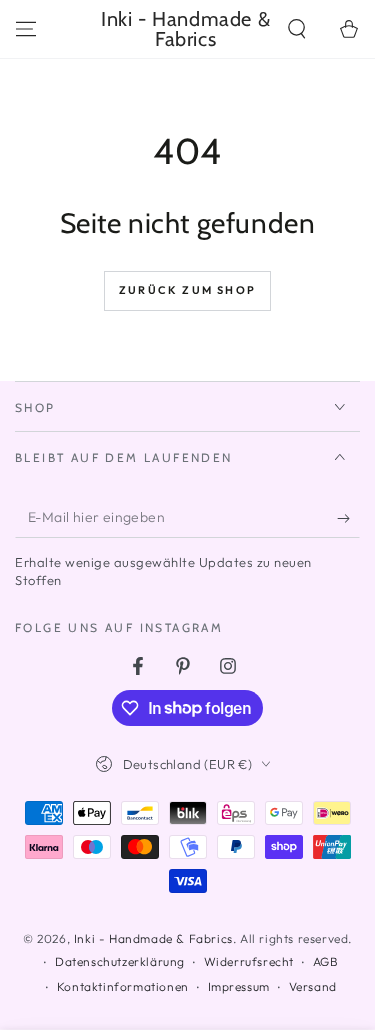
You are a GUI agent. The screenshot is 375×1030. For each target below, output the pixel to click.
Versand (313, 986)
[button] (297, 29)
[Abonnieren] (348, 518)
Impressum (239, 986)
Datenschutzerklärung (120, 961)
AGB (326, 961)
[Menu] (26, 29)
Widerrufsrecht (249, 961)
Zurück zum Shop (187, 290)
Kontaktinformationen (123, 986)
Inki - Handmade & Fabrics (153, 938)
